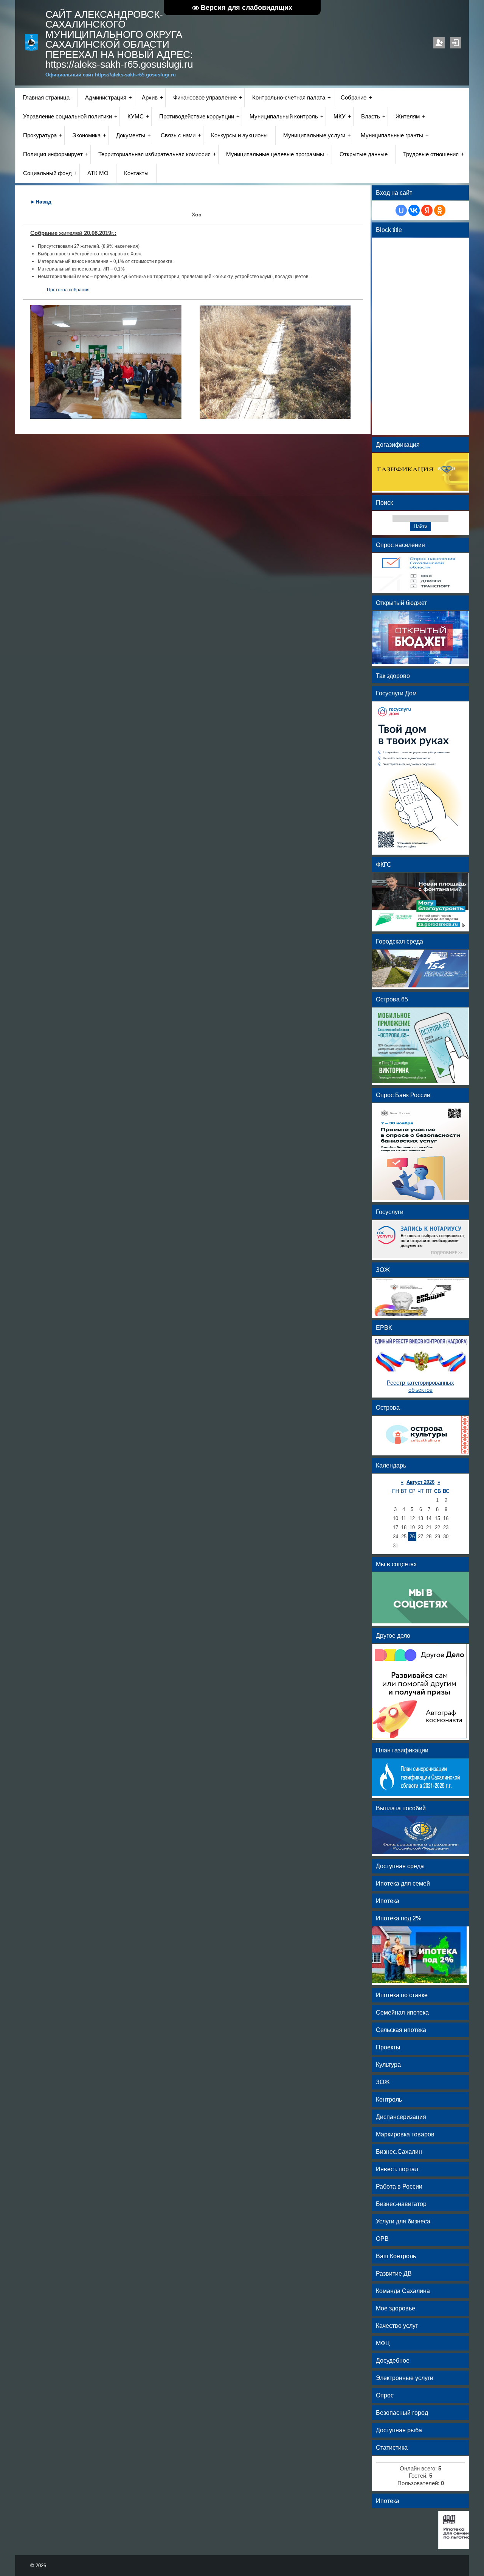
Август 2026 (420, 1482)
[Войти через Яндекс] (427, 210)
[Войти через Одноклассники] (440, 210)
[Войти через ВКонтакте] (414, 210)
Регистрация (439, 43)
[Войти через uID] (401, 210)
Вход (456, 43)
